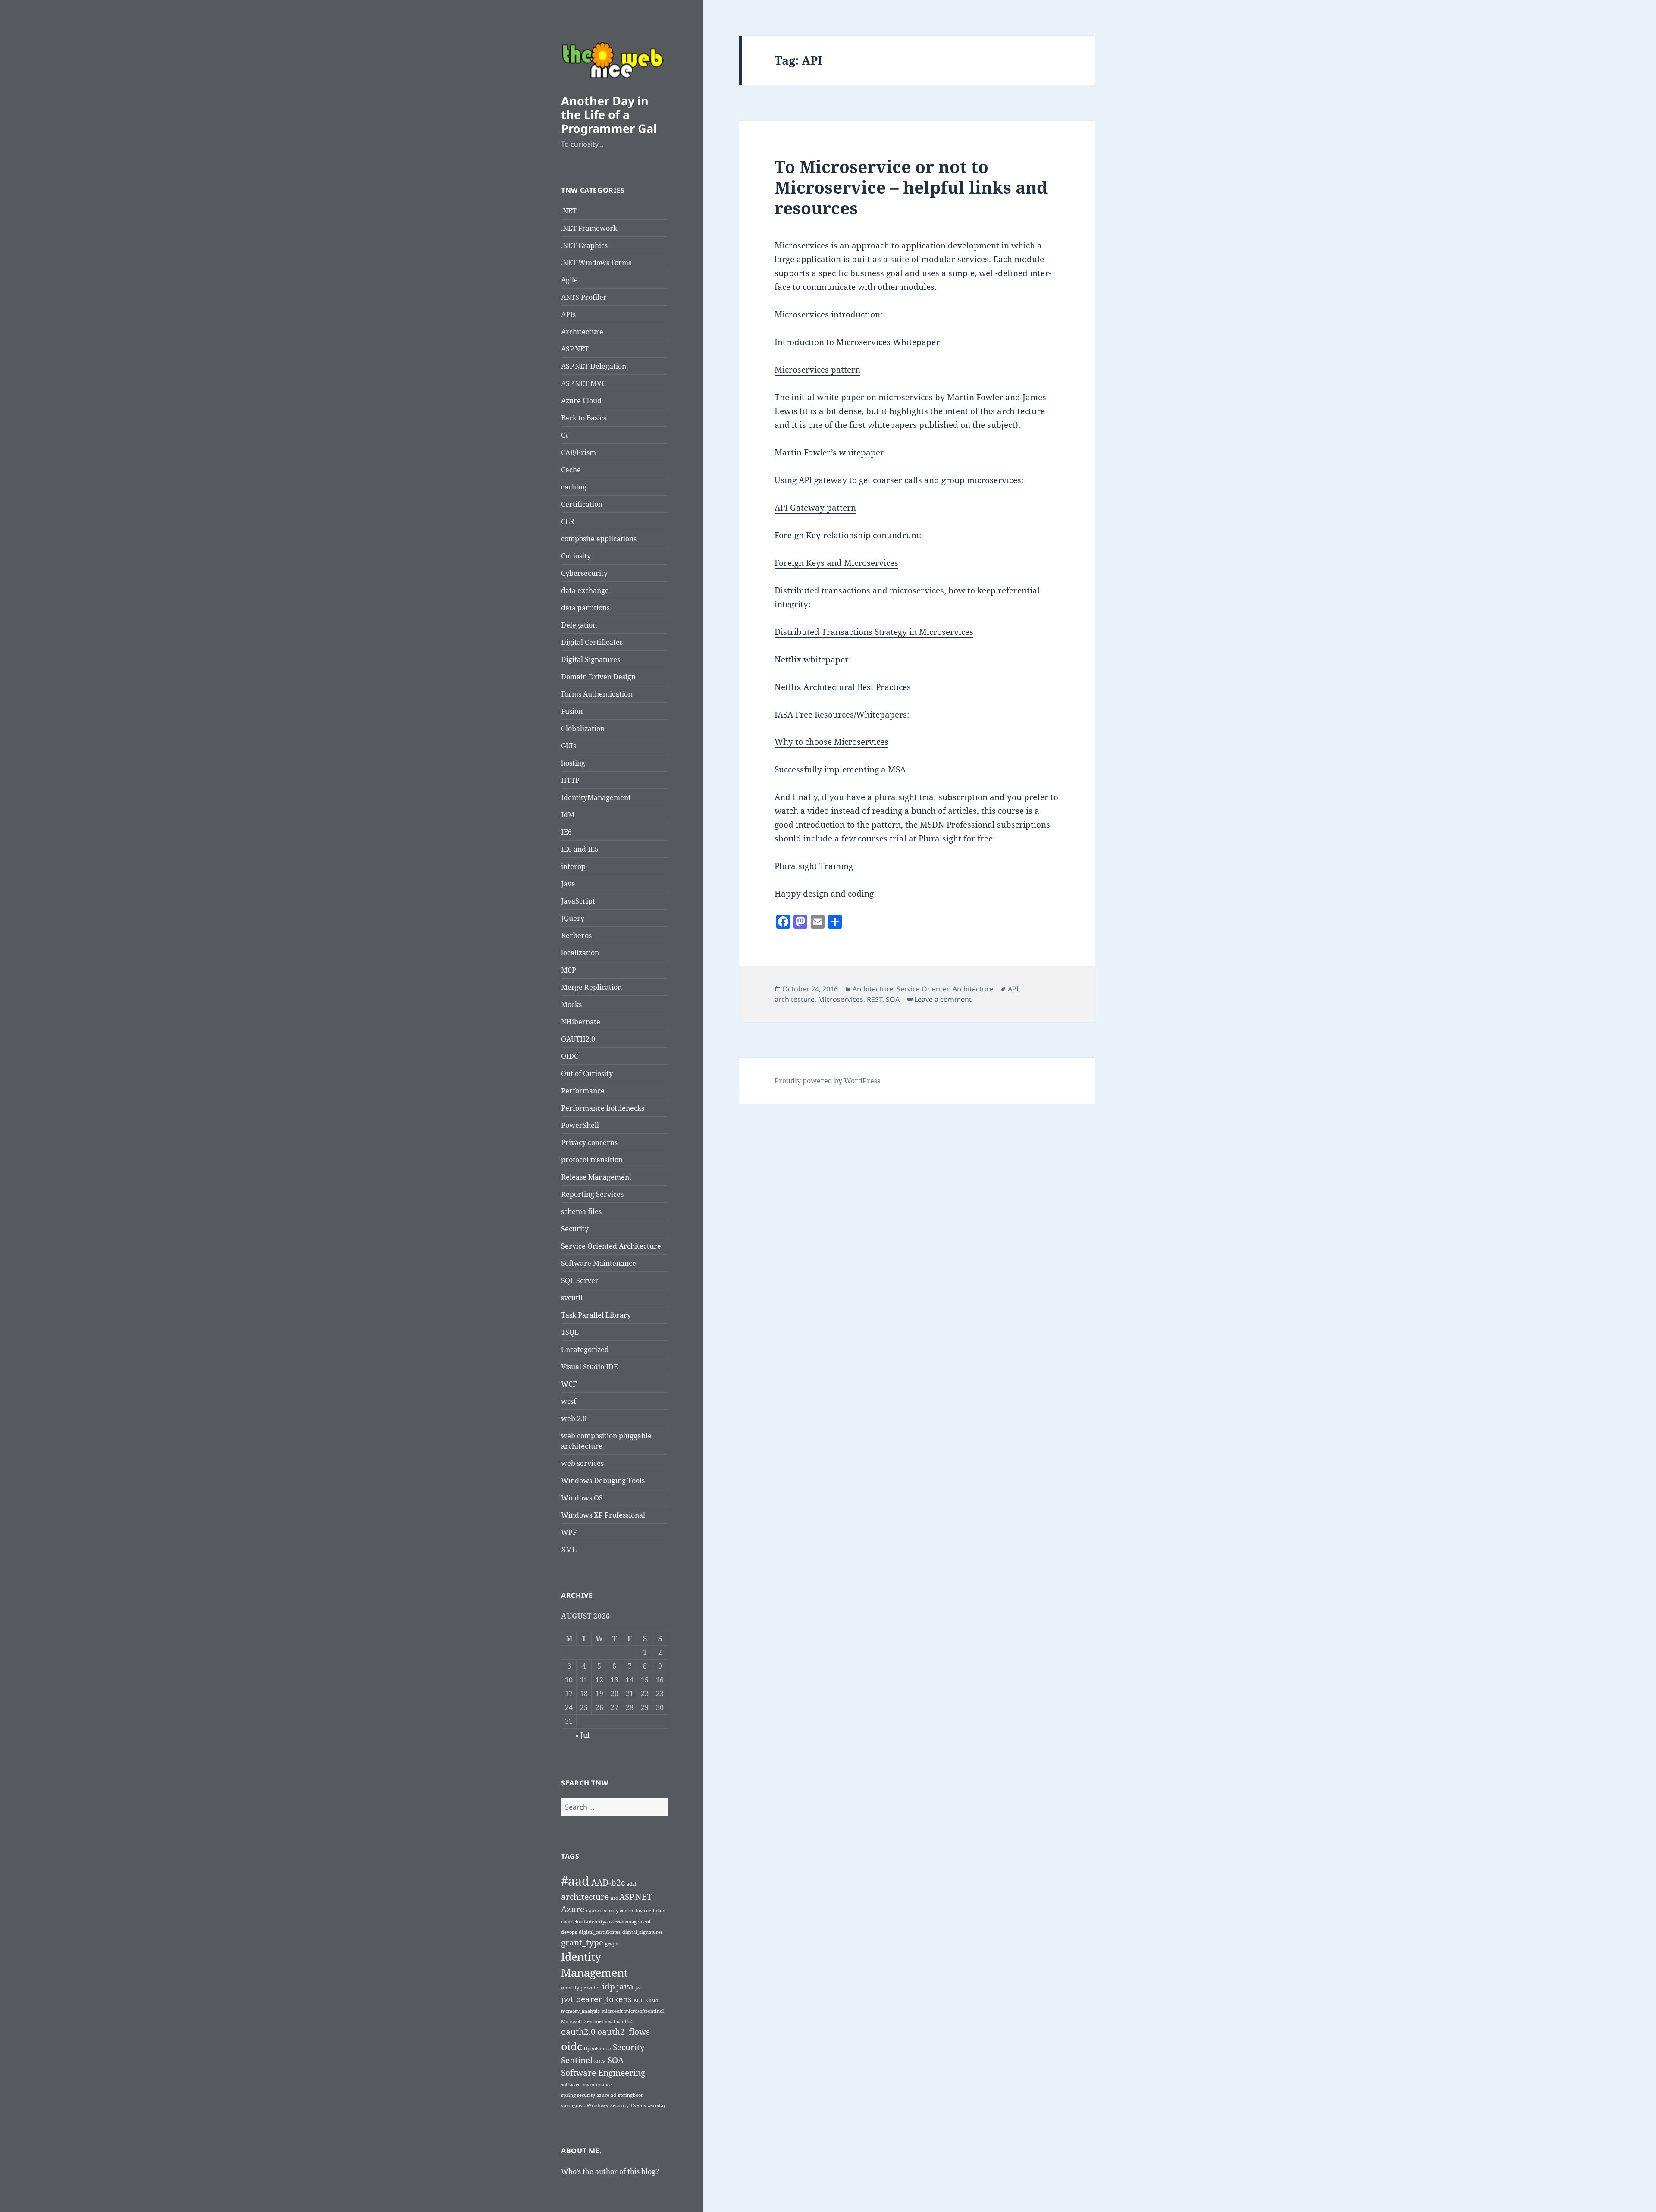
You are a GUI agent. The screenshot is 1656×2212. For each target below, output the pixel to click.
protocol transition (592, 1160)
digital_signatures (643, 1932)
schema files (581, 1211)
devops (569, 1932)
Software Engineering (603, 2073)
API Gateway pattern (815, 508)
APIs (568, 314)
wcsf (569, 1401)
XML (569, 1550)
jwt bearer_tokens (596, 1999)
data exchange (585, 590)
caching (574, 487)
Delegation (579, 625)
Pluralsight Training (814, 866)
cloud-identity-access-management (612, 1922)
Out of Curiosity (587, 1073)
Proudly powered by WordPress (827, 1081)
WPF (569, 1532)
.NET (569, 211)
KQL (638, 2000)
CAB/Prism (579, 452)
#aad (575, 1881)
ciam (566, 1922)
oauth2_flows (624, 2032)
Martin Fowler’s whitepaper (829, 452)
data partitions (585, 608)
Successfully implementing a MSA (840, 769)
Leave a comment (943, 999)
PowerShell (580, 1125)
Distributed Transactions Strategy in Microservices (874, 632)
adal (631, 1884)
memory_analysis (580, 2011)
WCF (569, 1384)
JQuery (573, 918)
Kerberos (576, 935)
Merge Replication (591, 987)
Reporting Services (592, 1194)
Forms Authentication (597, 694)
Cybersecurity (584, 573)
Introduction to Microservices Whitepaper (857, 342)
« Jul (582, 1735)
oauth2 (624, 2021)
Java (568, 884)
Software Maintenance (599, 1263)
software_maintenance (586, 2085)
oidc (572, 2046)
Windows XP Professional (603, 1515)
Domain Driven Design (598, 677)
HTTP (570, 780)
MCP (569, 970)
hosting (573, 763)
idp (608, 1986)
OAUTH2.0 (578, 1039)
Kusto (652, 2000)
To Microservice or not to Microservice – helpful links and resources (911, 187)
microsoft (612, 2011)
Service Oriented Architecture (611, 1246)
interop (573, 866)
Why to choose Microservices (831, 742)
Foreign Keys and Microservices (836, 563)
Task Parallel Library (596, 1315)
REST (875, 999)
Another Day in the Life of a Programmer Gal (609, 115)
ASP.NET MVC (583, 383)
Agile (569, 280)
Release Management (596, 1177)
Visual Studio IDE (590, 1367)
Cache (571, 470)
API (1013, 989)
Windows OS (582, 1498)
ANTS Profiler (584, 297)
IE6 (566, 832)
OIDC (570, 1056)
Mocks (571, 1004)
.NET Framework (589, 228)
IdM (568, 815)
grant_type (582, 1942)
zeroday (657, 2105)
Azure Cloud (581, 401)
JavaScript (578, 901)
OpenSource (597, 2049)
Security (575, 1229)
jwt (639, 1988)
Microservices (841, 999)
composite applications (599, 539)
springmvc (573, 2105)
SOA (616, 2060)
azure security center (610, 1911)
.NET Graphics (584, 245)
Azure (573, 1909)
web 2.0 (574, 1418)
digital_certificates (600, 1932)
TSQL (570, 1332)
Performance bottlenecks (603, 1108)
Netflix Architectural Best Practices (843, 687)
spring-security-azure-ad (589, 2095)
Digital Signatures (591, 659)
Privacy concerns (589, 1142)
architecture (585, 1897)
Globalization (583, 728)
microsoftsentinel (644, 2011)
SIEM (600, 2061)
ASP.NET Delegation (594, 366)
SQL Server (580, 1280)
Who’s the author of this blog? (610, 2171)
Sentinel (577, 2060)
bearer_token (651, 1911)
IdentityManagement (596, 797)
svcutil (572, 1298)
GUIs (569, 746)
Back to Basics (584, 418)
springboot (630, 2095)
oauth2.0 (578, 2032)
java (625, 1986)
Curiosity (576, 556)
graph (612, 1944)
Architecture (582, 332)
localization (580, 953)
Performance (583, 1091)
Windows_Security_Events (616, 2105)
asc (614, 1898)
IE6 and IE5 (580, 849)
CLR (568, 521)
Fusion (572, 711)
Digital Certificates (592, 642)
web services (582, 1463)
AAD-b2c (608, 1883)
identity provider (581, 1988)
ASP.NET (575, 349)
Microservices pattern (817, 370)
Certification (582, 504)
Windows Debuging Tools (603, 1481)
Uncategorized (585, 1349)
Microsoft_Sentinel (582, 2021)
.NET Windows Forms (596, 263)
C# (565, 435)
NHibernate (581, 1022)
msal (610, 2021)
